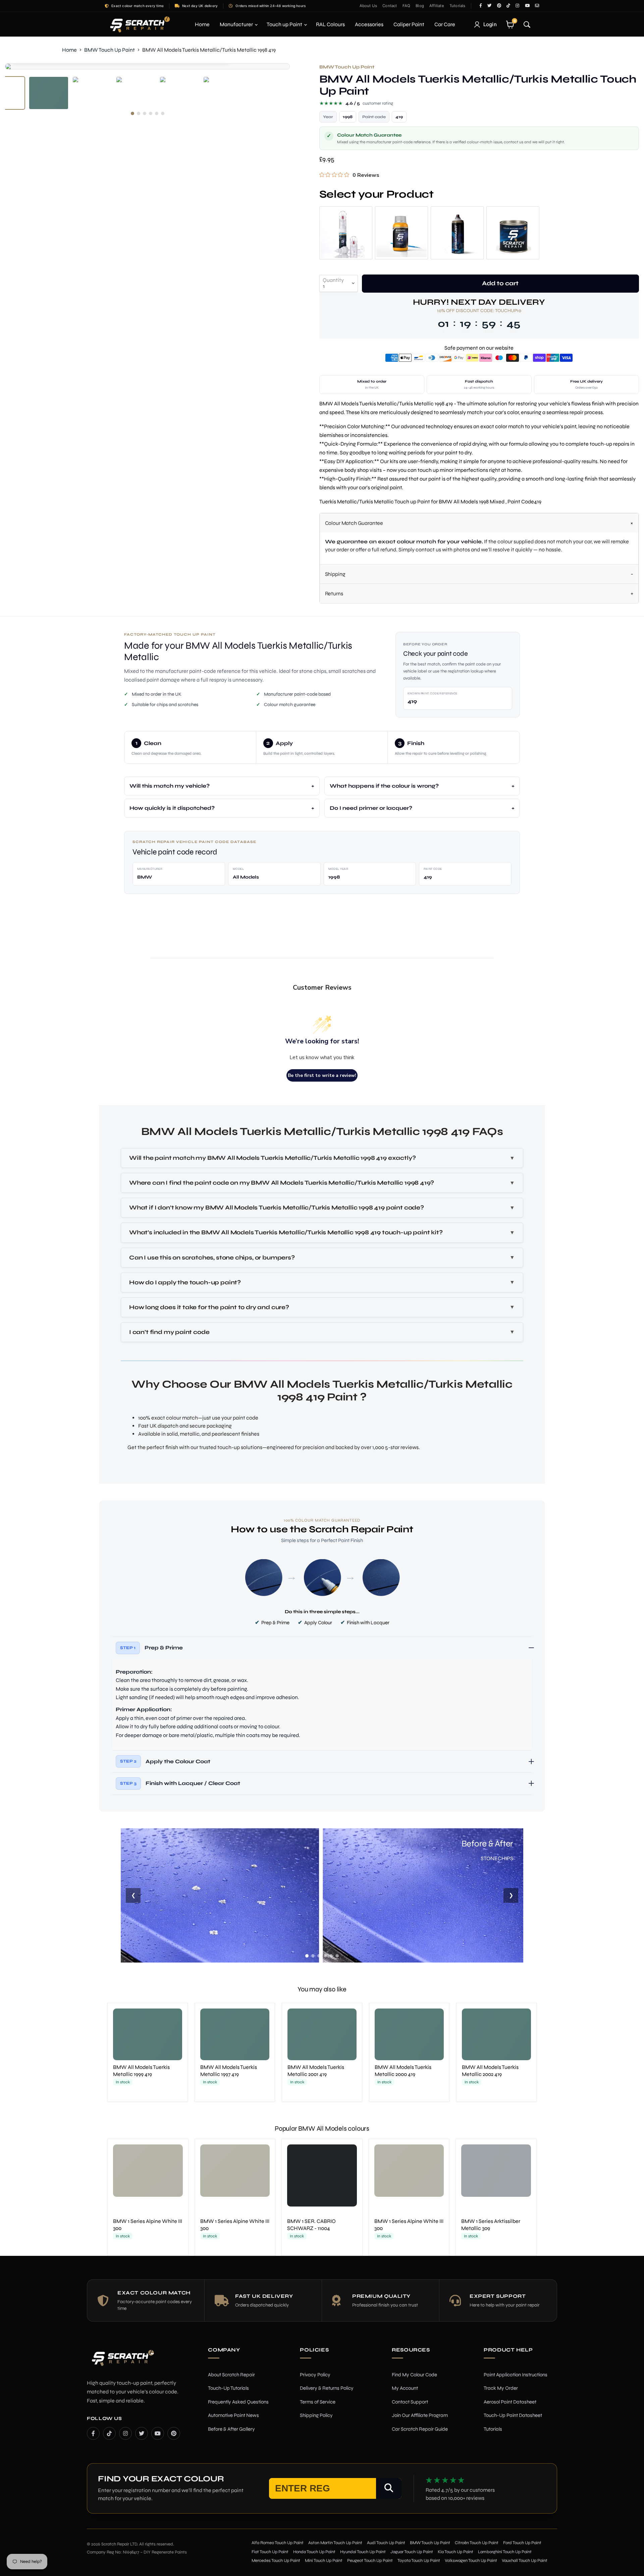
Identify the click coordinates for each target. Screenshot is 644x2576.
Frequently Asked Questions (238, 2402)
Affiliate (437, 6)
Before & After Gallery (231, 2429)
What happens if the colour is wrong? (384, 786)
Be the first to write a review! (322, 1075)
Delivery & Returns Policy (327, 2388)
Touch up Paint (285, 24)
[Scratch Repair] (139, 24)
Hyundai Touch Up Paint (363, 2552)
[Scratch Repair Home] (122, 2362)
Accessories (369, 24)
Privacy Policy (315, 2375)
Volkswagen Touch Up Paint (471, 2561)
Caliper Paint (409, 24)
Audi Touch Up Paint (386, 2543)
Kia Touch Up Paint (455, 2552)
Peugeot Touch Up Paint (370, 2561)
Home (202, 24)
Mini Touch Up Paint (324, 2561)
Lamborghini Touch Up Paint (505, 2552)
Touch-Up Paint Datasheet (513, 2415)
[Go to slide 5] (331, 1956)
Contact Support (410, 2402)
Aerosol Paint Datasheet (510, 2402)
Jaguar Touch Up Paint (412, 2552)
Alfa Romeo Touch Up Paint (278, 2543)
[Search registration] (389, 2488)
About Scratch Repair (231, 2375)
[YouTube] (158, 2433)
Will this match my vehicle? (170, 786)
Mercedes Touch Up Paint (276, 2561)
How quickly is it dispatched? (172, 808)
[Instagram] (125, 2433)
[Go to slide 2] (313, 1956)
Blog (420, 6)
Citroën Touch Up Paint (477, 2543)
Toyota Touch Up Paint (419, 2561)
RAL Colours (330, 24)
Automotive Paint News (233, 2415)
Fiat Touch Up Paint (270, 2552)
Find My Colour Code (414, 2375)
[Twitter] (142, 2433)
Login (490, 24)
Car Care (445, 24)
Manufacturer (237, 24)
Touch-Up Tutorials (228, 2388)
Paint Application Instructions (516, 2375)
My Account (405, 2388)
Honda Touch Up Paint (314, 2552)
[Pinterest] (174, 2433)
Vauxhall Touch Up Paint (525, 2561)
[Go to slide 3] (319, 1956)
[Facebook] (93, 2433)
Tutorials (458, 6)
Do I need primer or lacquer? (371, 808)
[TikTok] (109, 2433)
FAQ (407, 6)
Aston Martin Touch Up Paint (335, 2543)
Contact (390, 6)
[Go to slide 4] (325, 1956)
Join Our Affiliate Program (420, 2415)
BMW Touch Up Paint (110, 50)
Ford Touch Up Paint (522, 2543)
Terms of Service (318, 2402)
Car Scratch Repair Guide (420, 2429)
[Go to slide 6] (337, 1956)
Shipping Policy (316, 2415)
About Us (368, 6)
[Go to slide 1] (307, 1956)
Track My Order (501, 2388)
